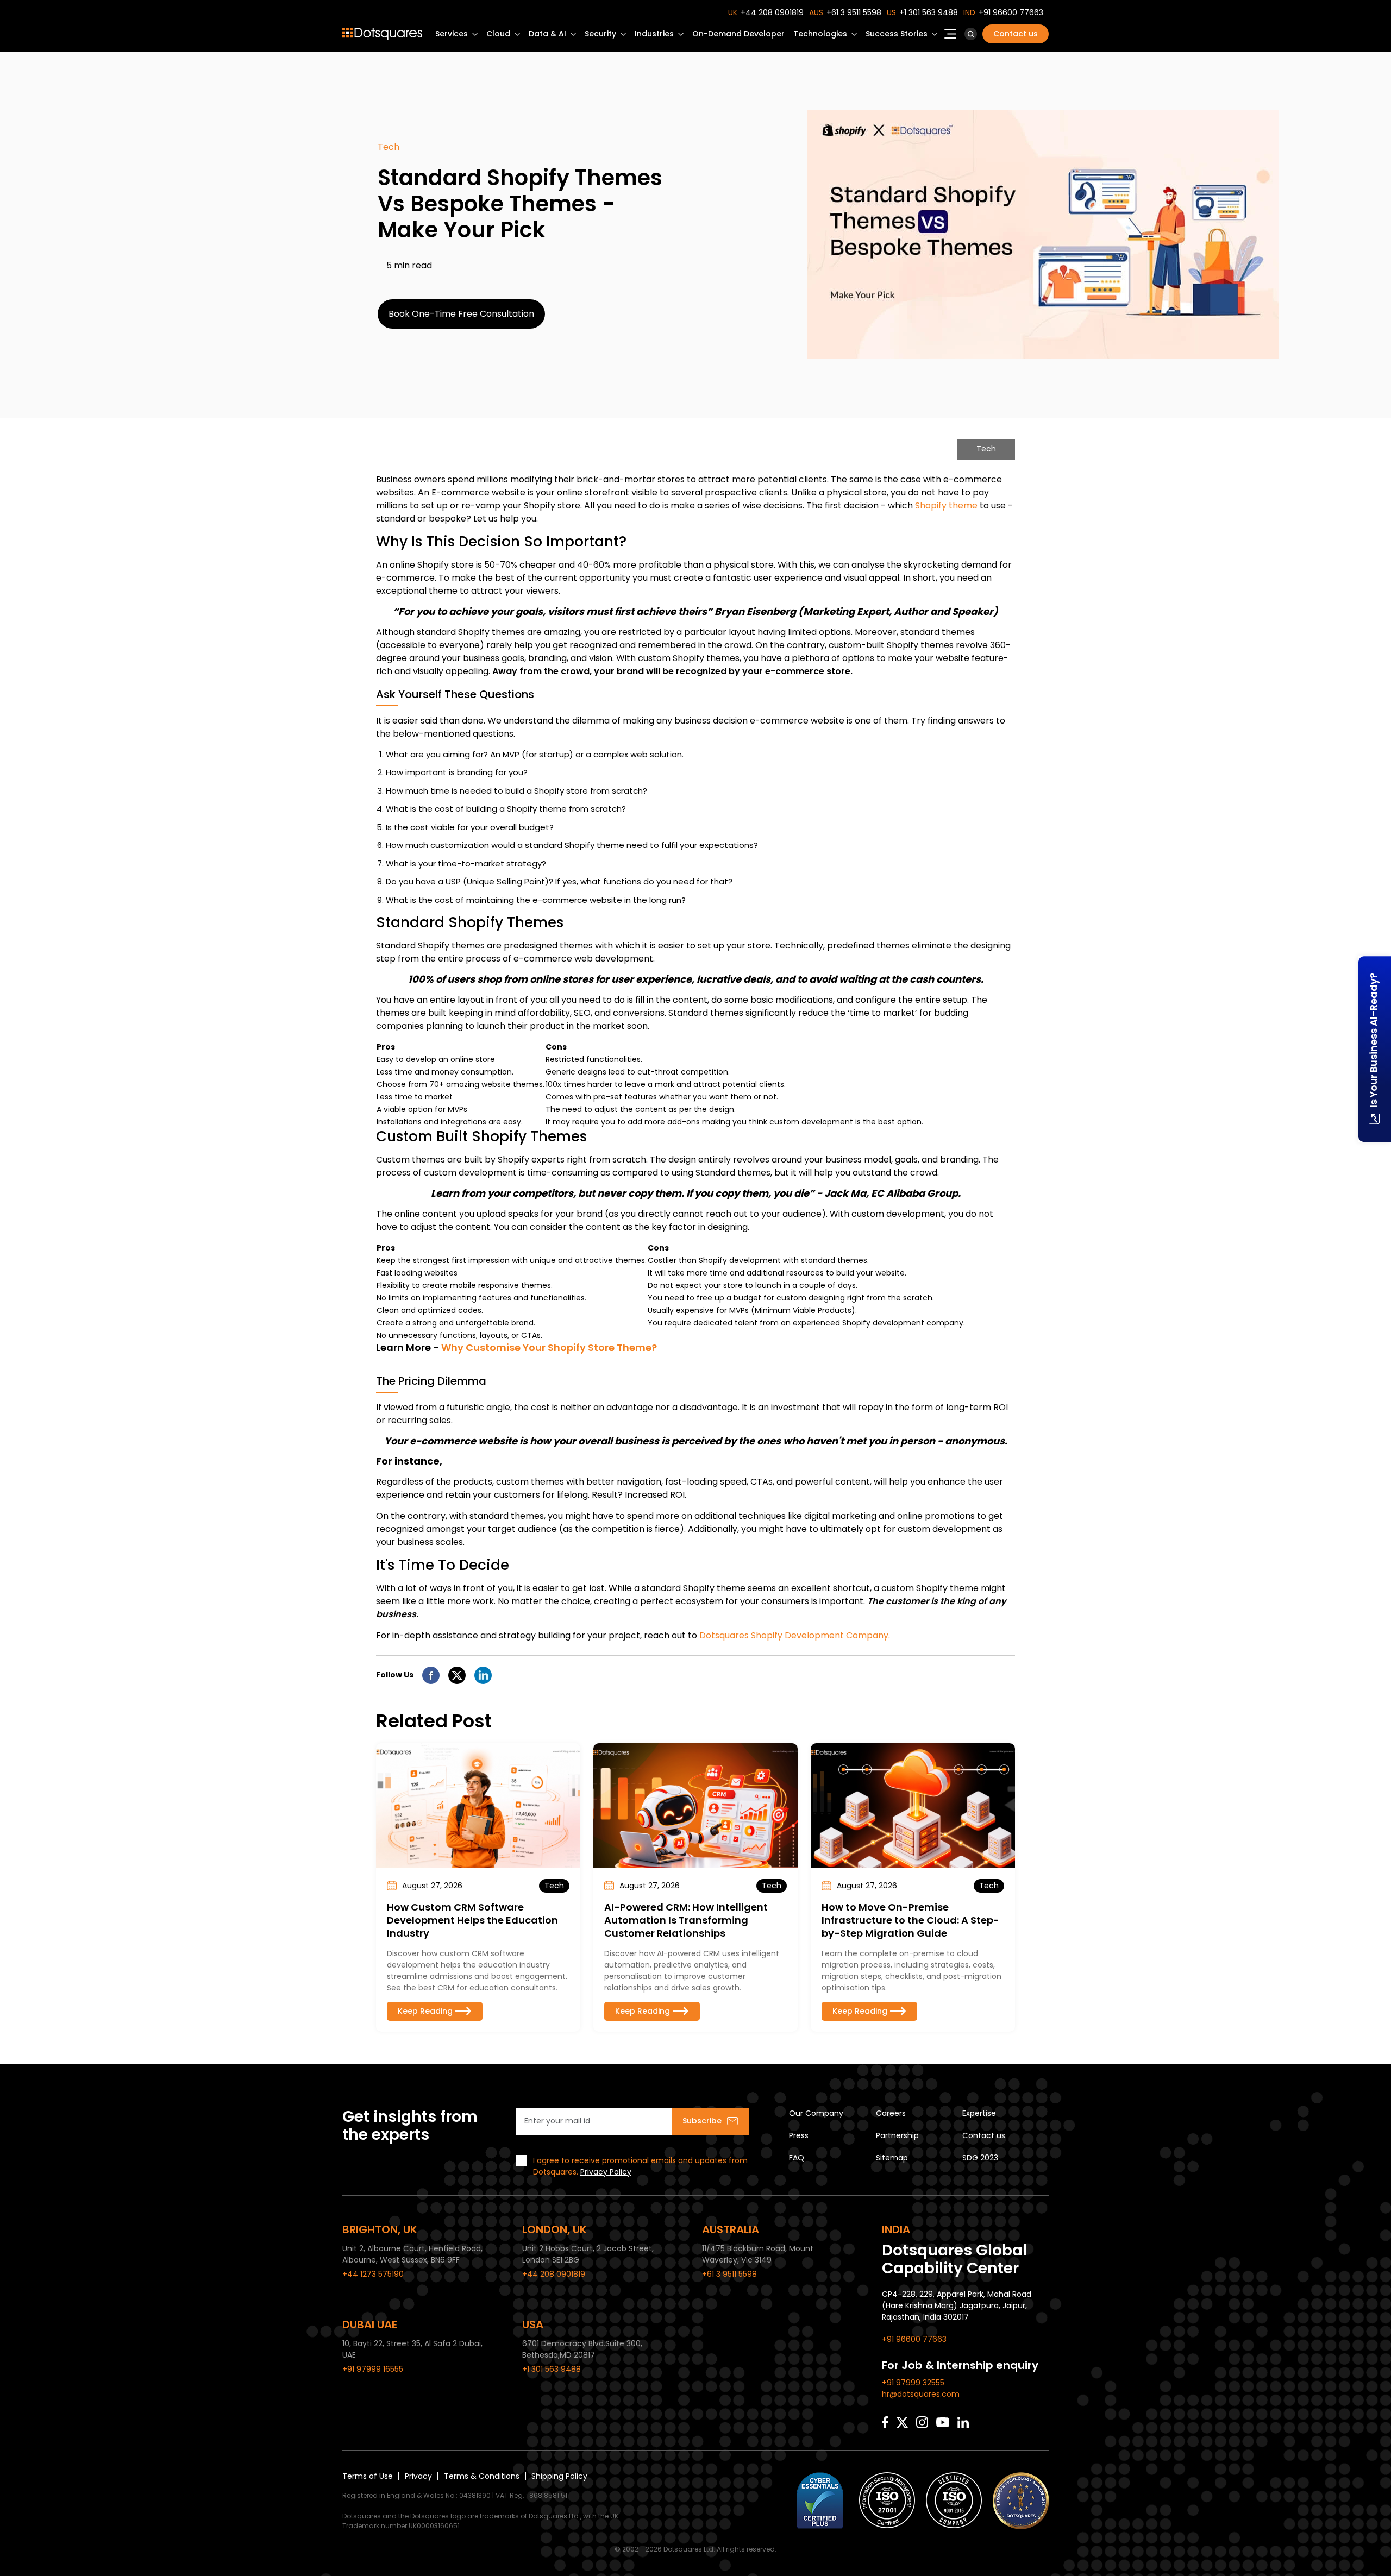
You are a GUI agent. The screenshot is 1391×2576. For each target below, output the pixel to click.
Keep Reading (425, 2011)
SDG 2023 (980, 2158)
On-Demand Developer (738, 34)
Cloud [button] (498, 34)
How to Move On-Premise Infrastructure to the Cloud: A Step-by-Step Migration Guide (910, 1920)
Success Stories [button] (897, 34)
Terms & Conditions (482, 2476)
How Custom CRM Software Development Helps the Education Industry (472, 1920)
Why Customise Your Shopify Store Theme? (549, 1347)
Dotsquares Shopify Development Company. (795, 1635)
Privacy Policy (606, 2172)
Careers (891, 2113)
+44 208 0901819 (772, 12)
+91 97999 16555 (373, 2369)
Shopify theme (946, 505)
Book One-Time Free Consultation (461, 314)
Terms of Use (368, 2476)
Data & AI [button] (547, 34)
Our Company (816, 2113)
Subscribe (702, 2121)
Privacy (418, 2476)
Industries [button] (654, 34)
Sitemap (892, 2158)
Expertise (979, 2113)
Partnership (897, 2135)
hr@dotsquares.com (921, 2394)
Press (799, 2135)
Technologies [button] (820, 34)
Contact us (1016, 34)
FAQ (797, 2158)
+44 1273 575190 (373, 2274)
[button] (971, 34)
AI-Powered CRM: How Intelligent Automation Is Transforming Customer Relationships (686, 1920)
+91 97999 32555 (913, 2383)
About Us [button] (950, 37)
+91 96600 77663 (1011, 12)
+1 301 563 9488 (929, 12)
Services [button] (452, 34)
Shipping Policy (559, 2476)
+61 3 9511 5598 (854, 12)
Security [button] (600, 34)
